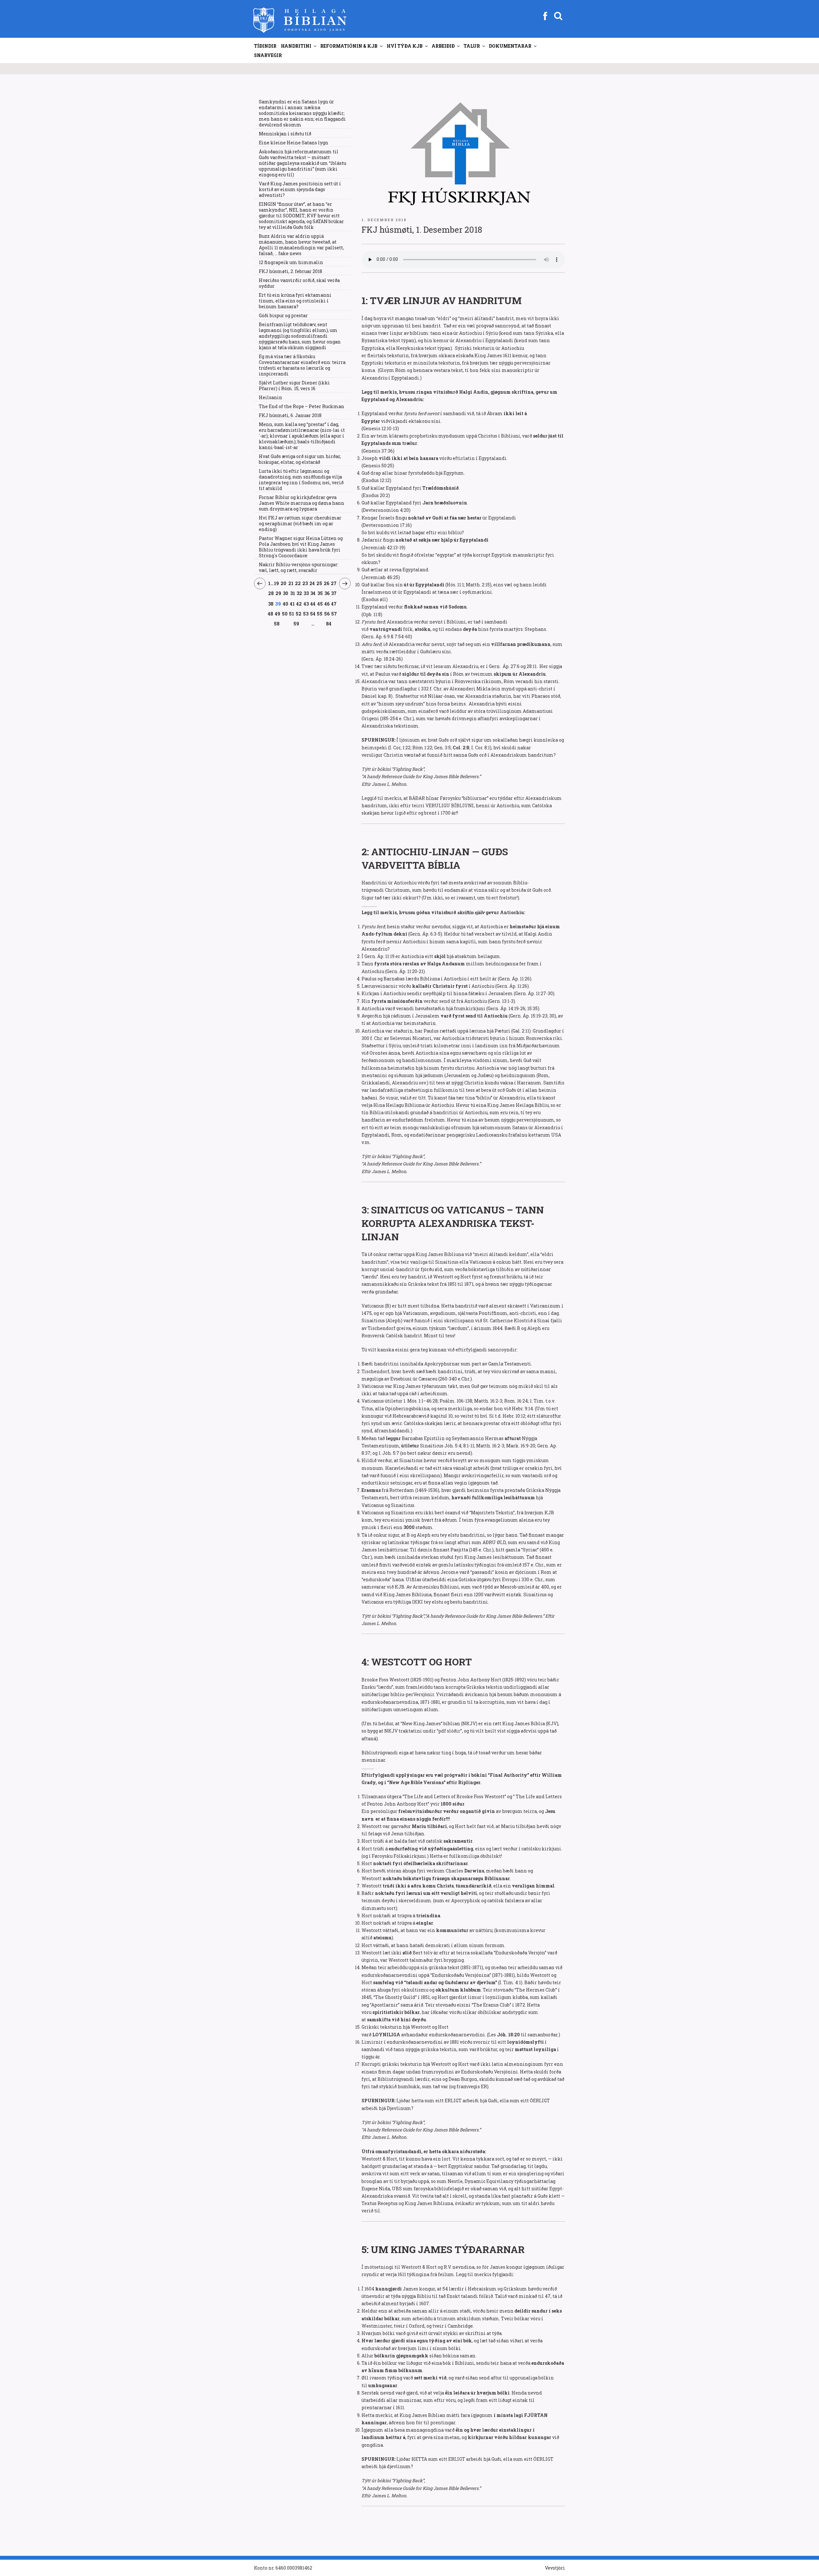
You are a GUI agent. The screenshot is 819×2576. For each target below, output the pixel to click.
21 (291, 583)
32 (299, 593)
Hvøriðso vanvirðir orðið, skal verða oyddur (299, 283)
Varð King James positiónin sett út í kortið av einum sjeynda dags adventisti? (300, 189)
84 (329, 624)
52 (299, 614)
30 (286, 593)
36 (327, 593)
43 (306, 604)
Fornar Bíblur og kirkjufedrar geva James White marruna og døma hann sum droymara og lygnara (302, 503)
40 (286, 604)
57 (334, 614)
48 (271, 614)
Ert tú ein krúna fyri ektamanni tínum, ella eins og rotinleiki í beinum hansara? (295, 301)
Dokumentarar (510, 46)
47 (334, 604)
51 (292, 614)
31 (293, 593)
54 (313, 614)
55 (320, 614)
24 (312, 583)
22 (298, 583)
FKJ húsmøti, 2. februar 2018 (290, 271)
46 (327, 604)
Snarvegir (268, 55)
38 (271, 604)
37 (334, 593)
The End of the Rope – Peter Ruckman (302, 406)
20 (284, 583)
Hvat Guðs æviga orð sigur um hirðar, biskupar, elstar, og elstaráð (300, 459)
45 (320, 604)
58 (277, 624)
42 (299, 604)
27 (334, 583)
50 (285, 614)
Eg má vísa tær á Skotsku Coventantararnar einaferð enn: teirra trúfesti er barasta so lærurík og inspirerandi (302, 365)
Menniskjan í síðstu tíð (285, 134)
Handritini (296, 46)
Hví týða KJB (405, 46)
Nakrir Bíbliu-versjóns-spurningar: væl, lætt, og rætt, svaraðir (299, 567)
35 (320, 593)
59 (296, 624)
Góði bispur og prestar (283, 315)
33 (306, 593)
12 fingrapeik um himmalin (291, 262)
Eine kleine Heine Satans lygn (294, 143)
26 (327, 583)
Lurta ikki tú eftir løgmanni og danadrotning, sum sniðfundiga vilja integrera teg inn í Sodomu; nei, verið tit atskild (301, 480)
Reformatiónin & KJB (349, 46)
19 (277, 583)
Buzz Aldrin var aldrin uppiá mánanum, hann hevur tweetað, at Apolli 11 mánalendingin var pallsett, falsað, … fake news (301, 245)
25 (319, 583)
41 (292, 604)
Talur (472, 46)
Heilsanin (270, 397)
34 (313, 593)
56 (327, 614)
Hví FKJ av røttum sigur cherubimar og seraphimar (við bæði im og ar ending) (300, 523)
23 (305, 583)
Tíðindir (265, 46)
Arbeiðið (443, 46)
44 (313, 604)
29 (278, 593)
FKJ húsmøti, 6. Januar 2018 (290, 415)
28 (271, 593)
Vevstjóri (555, 2568)
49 (278, 614)
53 (306, 614)
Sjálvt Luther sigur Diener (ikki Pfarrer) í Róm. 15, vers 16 (294, 386)
